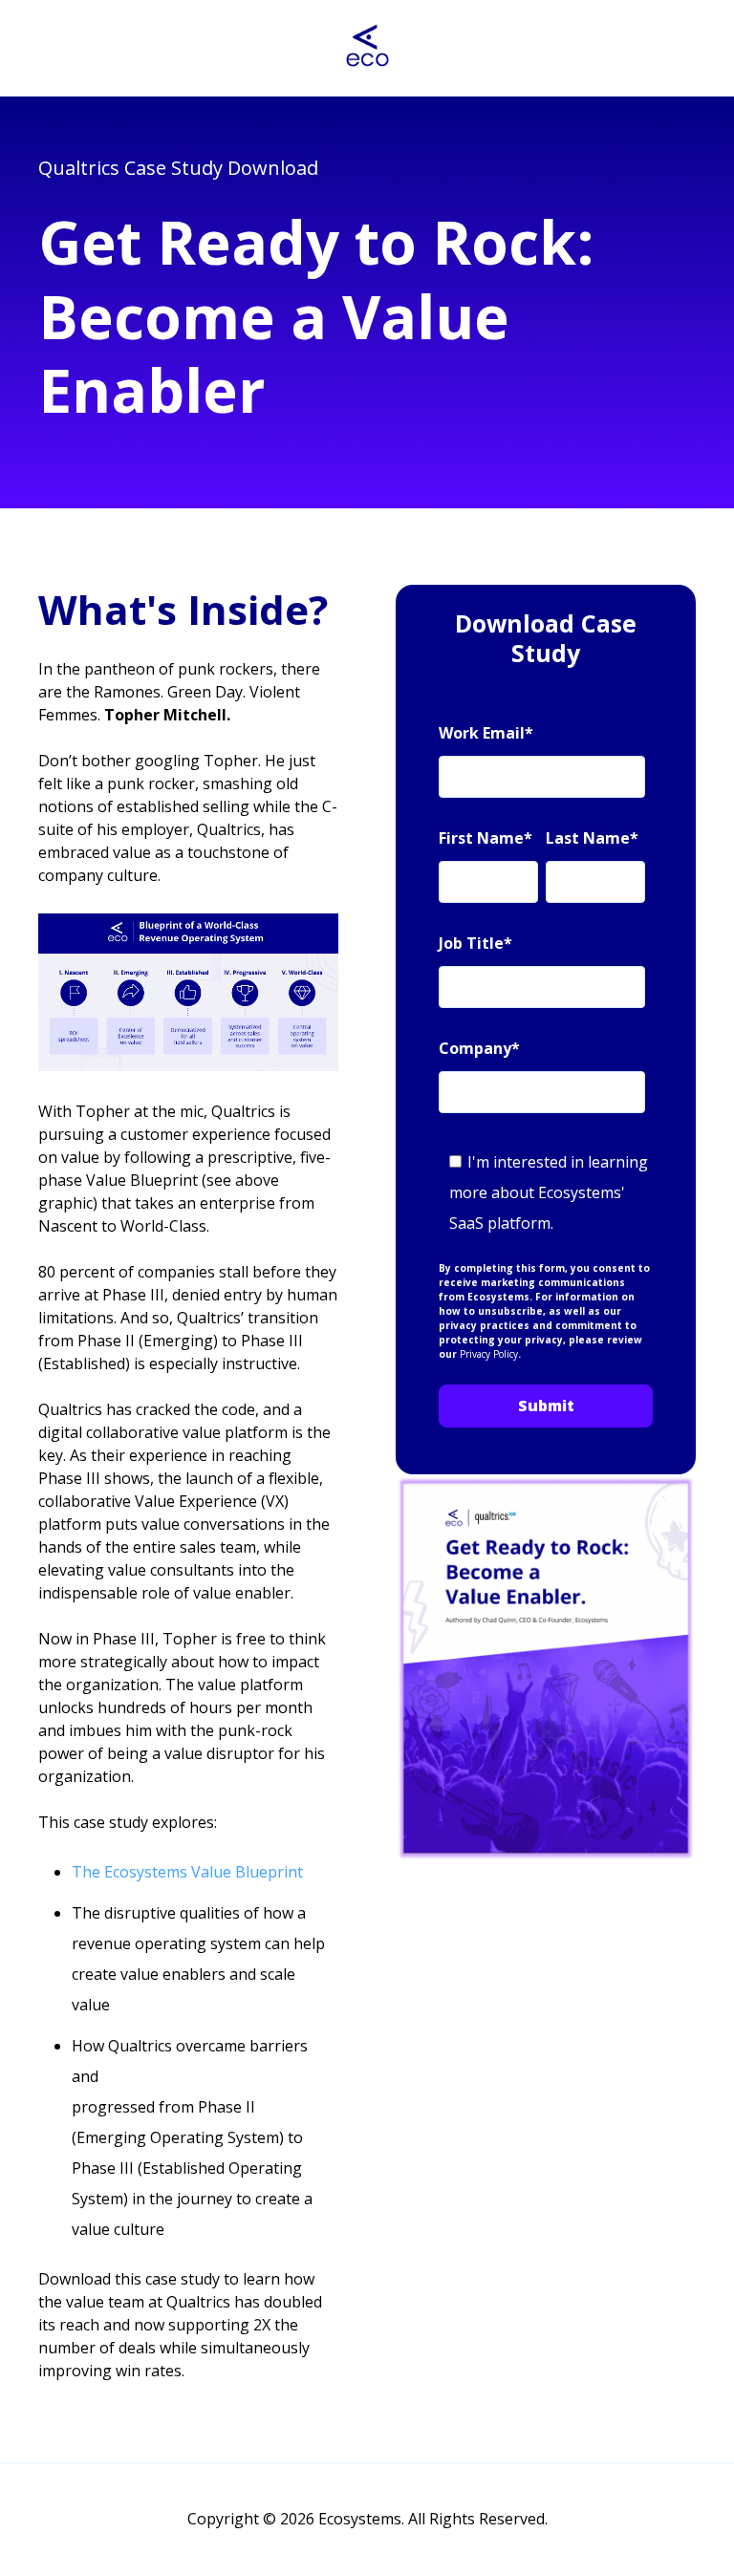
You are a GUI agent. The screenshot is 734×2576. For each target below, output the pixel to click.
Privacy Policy (489, 1354)
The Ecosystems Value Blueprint (187, 1872)
